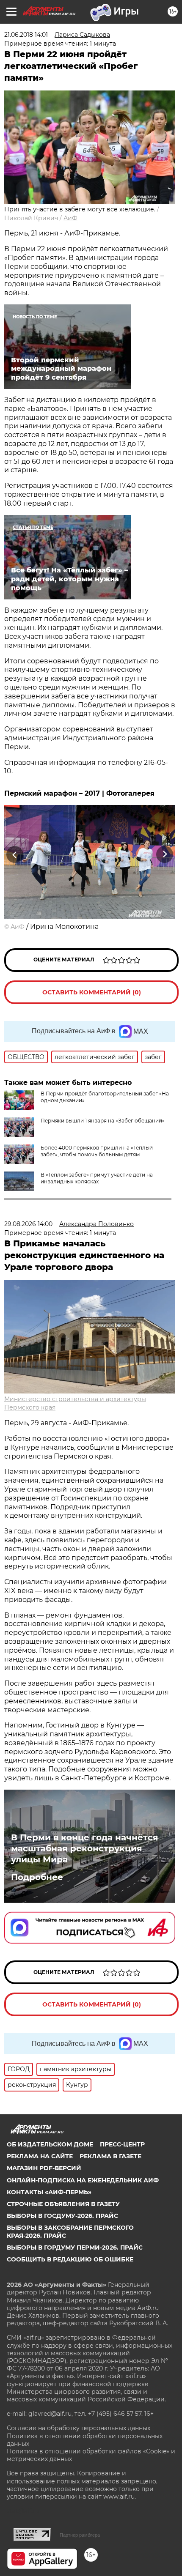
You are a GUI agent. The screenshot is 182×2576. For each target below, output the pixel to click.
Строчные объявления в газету (63, 2204)
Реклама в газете (110, 2156)
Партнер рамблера (80, 2535)
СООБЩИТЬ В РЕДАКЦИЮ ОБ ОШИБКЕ (70, 2259)
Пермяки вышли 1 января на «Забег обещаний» (103, 1121)
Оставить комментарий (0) (92, 992)
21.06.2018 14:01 (26, 35)
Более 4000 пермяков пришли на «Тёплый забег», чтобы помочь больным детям (97, 1151)
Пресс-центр (122, 2144)
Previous (14, 854)
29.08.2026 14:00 (28, 1224)
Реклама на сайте (40, 2156)
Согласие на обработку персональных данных (79, 2428)
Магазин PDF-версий (44, 2168)
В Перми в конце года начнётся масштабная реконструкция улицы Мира (85, 1848)
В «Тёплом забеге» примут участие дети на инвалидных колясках (97, 1178)
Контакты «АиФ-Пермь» (49, 2192)
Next (165, 854)
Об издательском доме (50, 2144)
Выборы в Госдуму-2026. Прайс (62, 2216)
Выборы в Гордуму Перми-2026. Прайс (75, 2247)
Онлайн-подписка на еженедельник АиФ (83, 2180)
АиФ (70, 218)
